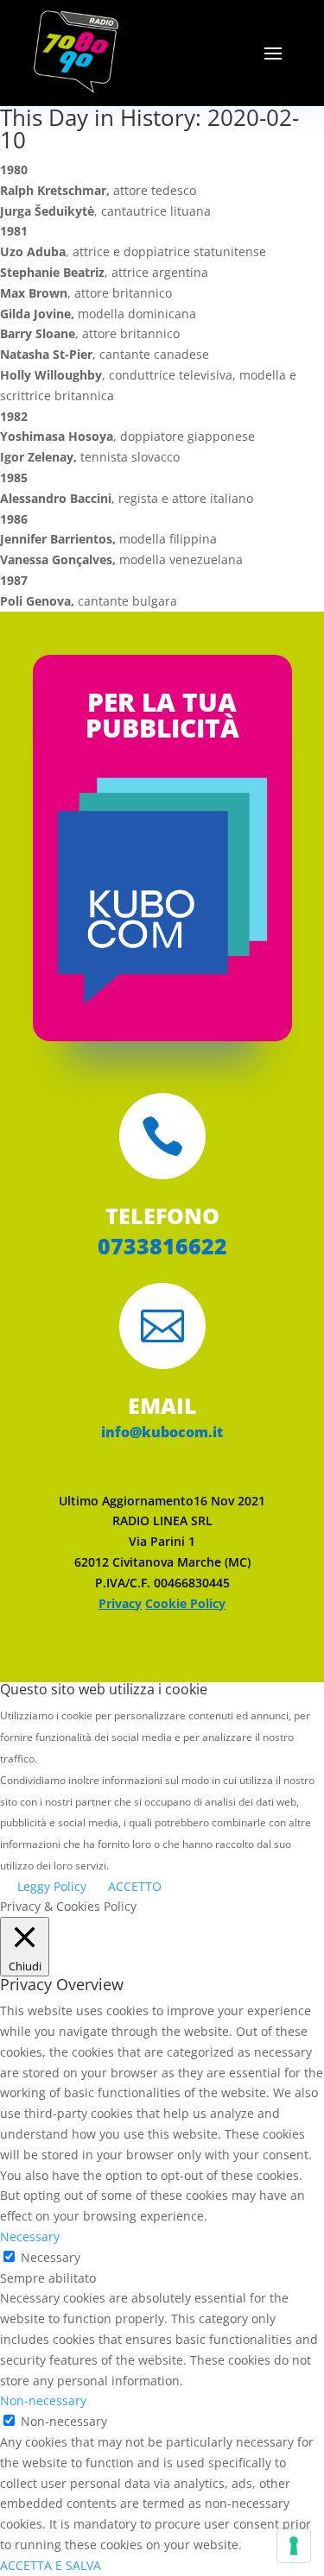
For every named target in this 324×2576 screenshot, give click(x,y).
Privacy (120, 1603)
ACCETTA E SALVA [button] (51, 2565)
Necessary (51, 2257)
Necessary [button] (30, 2237)
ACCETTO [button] (135, 1886)
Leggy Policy (52, 1886)
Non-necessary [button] (43, 2400)
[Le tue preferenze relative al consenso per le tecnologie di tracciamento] (294, 2546)
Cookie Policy (185, 1603)
